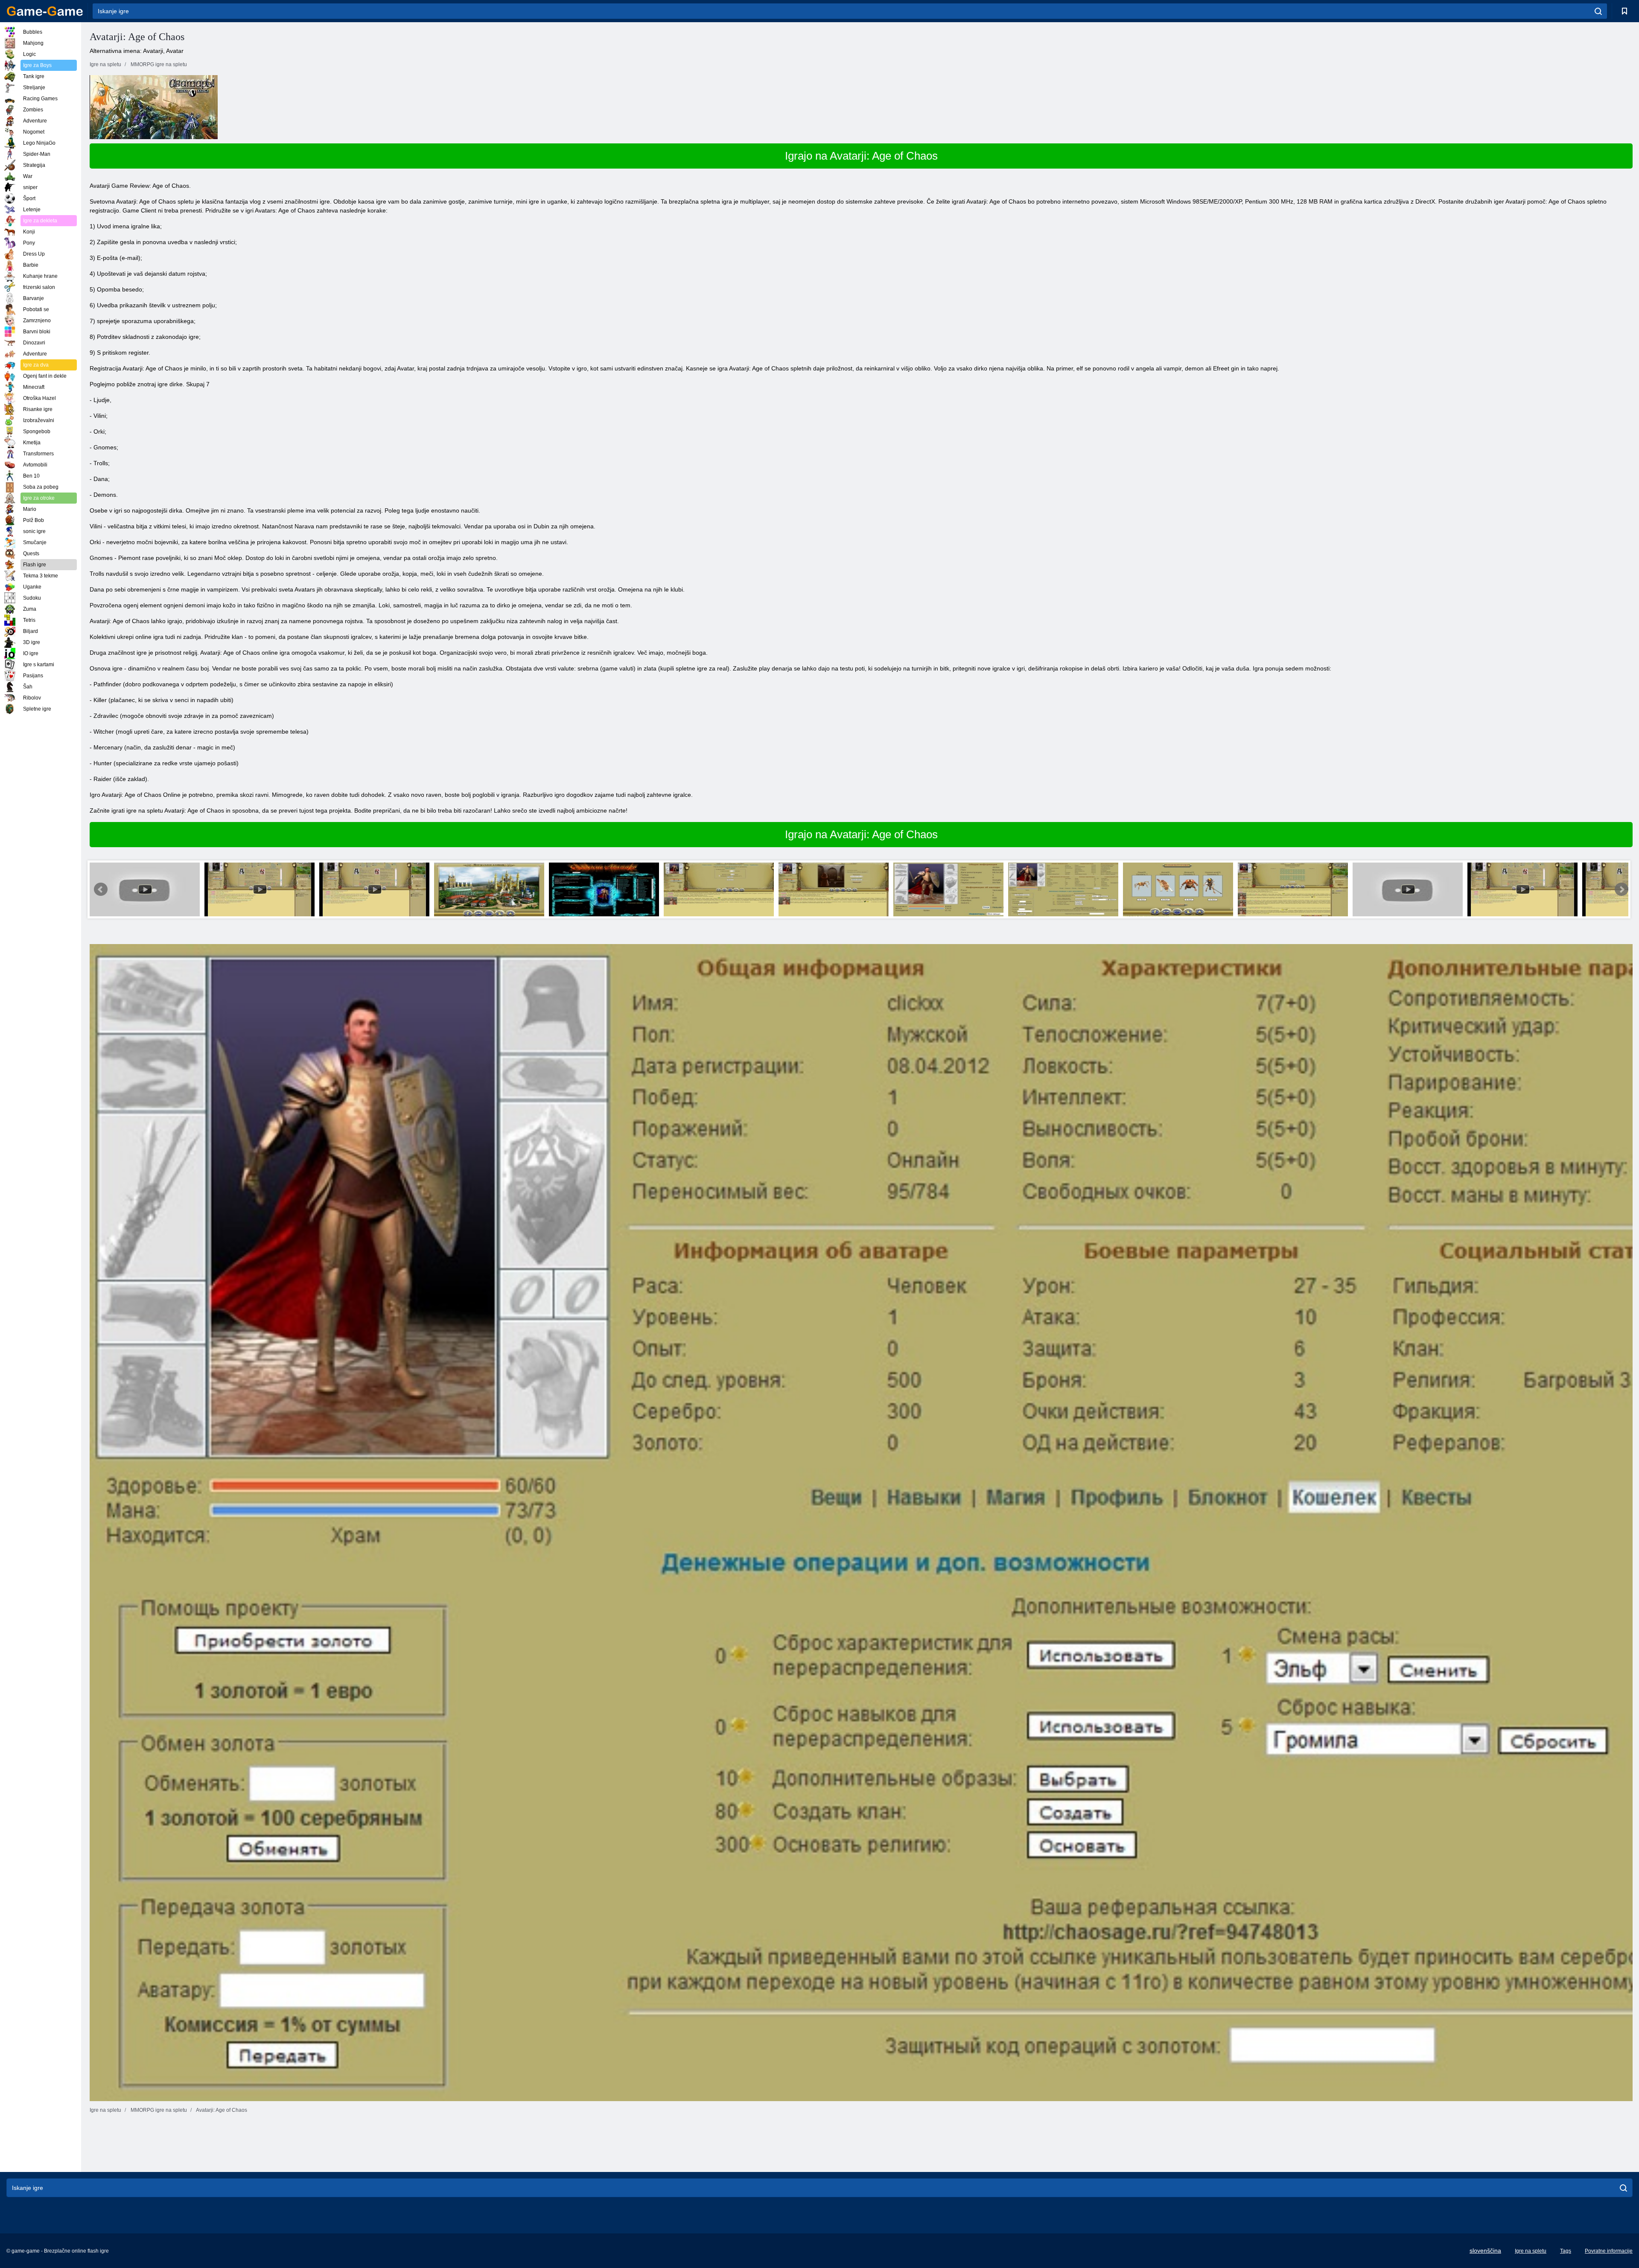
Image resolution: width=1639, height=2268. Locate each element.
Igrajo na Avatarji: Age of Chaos (861, 156)
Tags (1566, 2251)
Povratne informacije (1609, 2251)
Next (1622, 889)
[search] (1598, 11)
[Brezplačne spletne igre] (45, 11)
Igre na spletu (1531, 2251)
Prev (101, 889)
